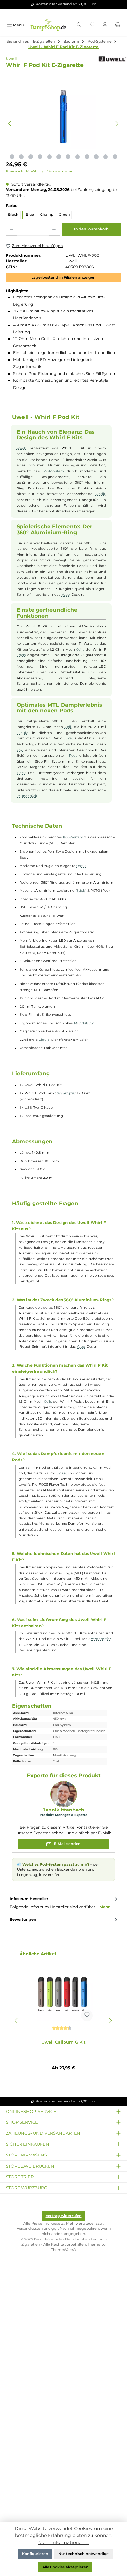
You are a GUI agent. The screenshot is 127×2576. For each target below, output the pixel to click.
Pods (21, 655)
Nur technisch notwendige (84, 2554)
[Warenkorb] (118, 25)
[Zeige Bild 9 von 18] (59, 157)
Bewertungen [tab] (23, 1919)
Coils (80, 649)
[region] (63, 124)
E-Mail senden (67, 1844)
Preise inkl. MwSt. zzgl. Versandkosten (40, 171)
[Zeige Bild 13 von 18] (96, 157)
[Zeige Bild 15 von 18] (115, 157)
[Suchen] (79, 25)
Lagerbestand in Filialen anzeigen (63, 277)
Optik (100, 494)
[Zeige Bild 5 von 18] (21, 157)
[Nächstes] (117, 124)
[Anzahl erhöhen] (54, 229)
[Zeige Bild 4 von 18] (12, 157)
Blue (30, 215)
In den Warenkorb (91, 229)
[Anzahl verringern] (12, 229)
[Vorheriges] (10, 124)
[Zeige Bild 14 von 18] (106, 157)
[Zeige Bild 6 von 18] (31, 157)
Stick (21, 773)
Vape (66, 594)
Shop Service (22, 2122)
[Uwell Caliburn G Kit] (63, 1992)
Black (13, 215)
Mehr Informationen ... (63, 2542)
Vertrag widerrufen (64, 2216)
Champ (47, 215)
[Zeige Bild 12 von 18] (87, 157)
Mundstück (27, 796)
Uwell (21, 448)
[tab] (63, 1903)
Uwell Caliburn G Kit (63, 2042)
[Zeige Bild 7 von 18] (40, 157)
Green (64, 215)
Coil (68, 727)
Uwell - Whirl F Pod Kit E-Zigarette (63, 47)
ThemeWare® (63, 2250)
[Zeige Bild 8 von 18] (49, 157)
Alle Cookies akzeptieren (65, 2567)
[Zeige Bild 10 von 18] (68, 157)
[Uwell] (109, 59)
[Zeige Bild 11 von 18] (78, 157)
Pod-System (54, 471)
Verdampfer (65, 1093)
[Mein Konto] (105, 25)
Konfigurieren (35, 2554)
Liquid (23, 733)
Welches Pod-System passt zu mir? (56, 1864)
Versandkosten (30, 2229)
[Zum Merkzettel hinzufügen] (87, 2016)
